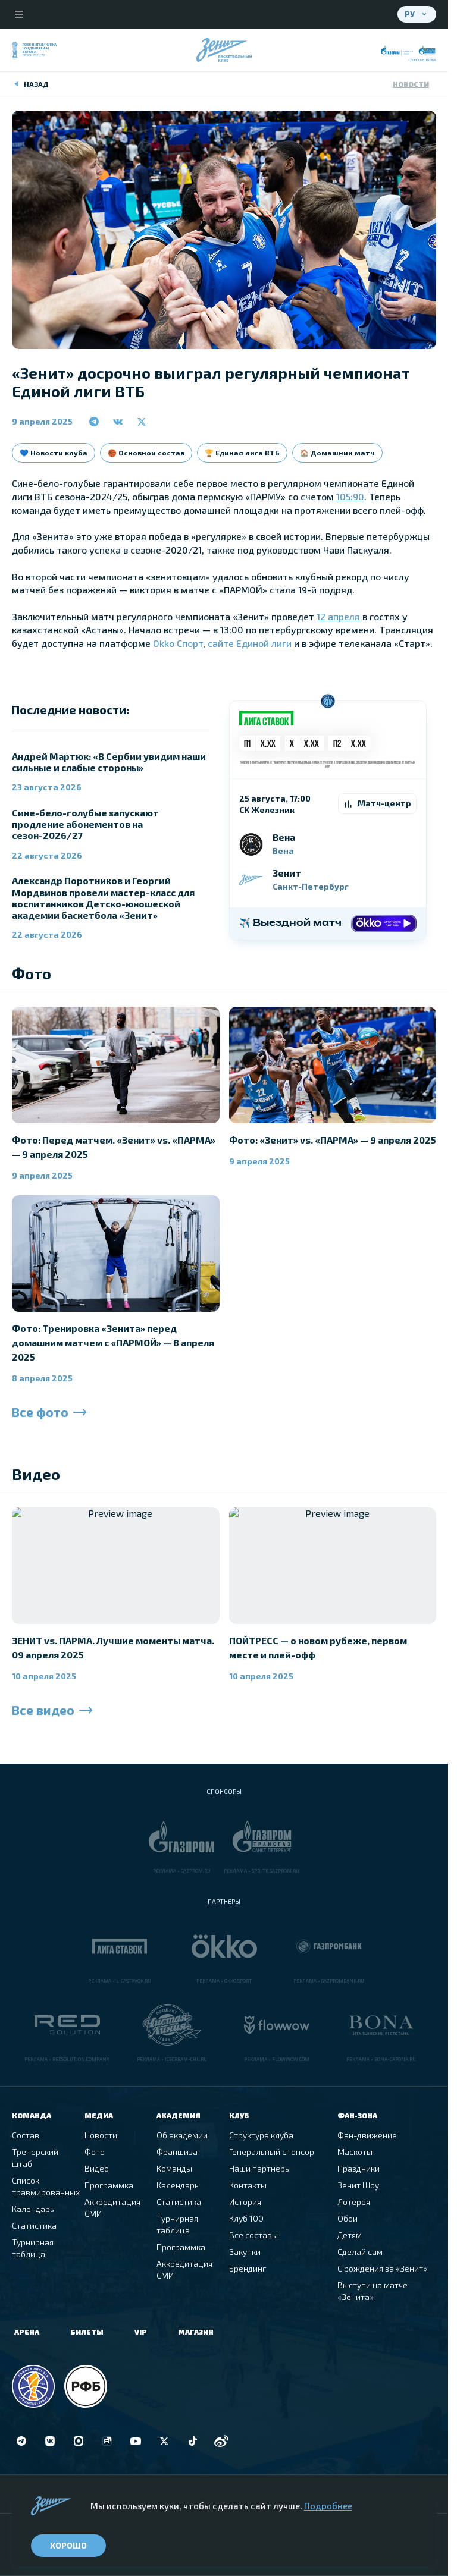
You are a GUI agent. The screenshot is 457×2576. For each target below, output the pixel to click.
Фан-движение (367, 2135)
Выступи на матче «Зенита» (373, 2291)
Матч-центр (384, 803)
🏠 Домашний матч (337, 453)
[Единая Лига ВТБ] (33, 2386)
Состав (26, 2135)
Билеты (87, 2332)
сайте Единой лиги (250, 643)
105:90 (350, 496)
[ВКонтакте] (50, 2441)
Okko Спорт (178, 643)
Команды (174, 2168)
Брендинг (248, 2268)
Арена (27, 2332)
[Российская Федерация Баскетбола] (86, 2386)
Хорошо (68, 2545)
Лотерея (354, 2202)
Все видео (43, 1710)
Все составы (253, 2235)
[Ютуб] (136, 2441)
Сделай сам (360, 2252)
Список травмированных (46, 2186)
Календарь (33, 2209)
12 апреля (338, 616)
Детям (350, 2235)
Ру (410, 14)
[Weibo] (221, 2441)
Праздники (359, 2168)
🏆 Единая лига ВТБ (242, 453)
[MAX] (79, 2441)
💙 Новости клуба (54, 453)
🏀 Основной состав (146, 453)
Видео (97, 2168)
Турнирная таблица (33, 2248)
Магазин (196, 2332)
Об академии (182, 2135)
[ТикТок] (193, 2441)
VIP (141, 2332)
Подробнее (328, 2506)
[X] (164, 2441)
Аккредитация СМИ (112, 2208)
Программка (109, 2185)
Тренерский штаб (35, 2158)
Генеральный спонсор (272, 2152)
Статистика (34, 2225)
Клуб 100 (246, 2218)
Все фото (40, 1412)
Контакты (248, 2185)
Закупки (245, 2252)
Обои (348, 2218)
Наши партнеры (260, 2168)
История (245, 2202)
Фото (95, 2152)
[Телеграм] (21, 2441)
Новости (411, 84)
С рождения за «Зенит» (382, 2268)
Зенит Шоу (358, 2185)
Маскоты (355, 2152)
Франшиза (177, 2152)
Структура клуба (261, 2135)
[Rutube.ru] (107, 2441)
